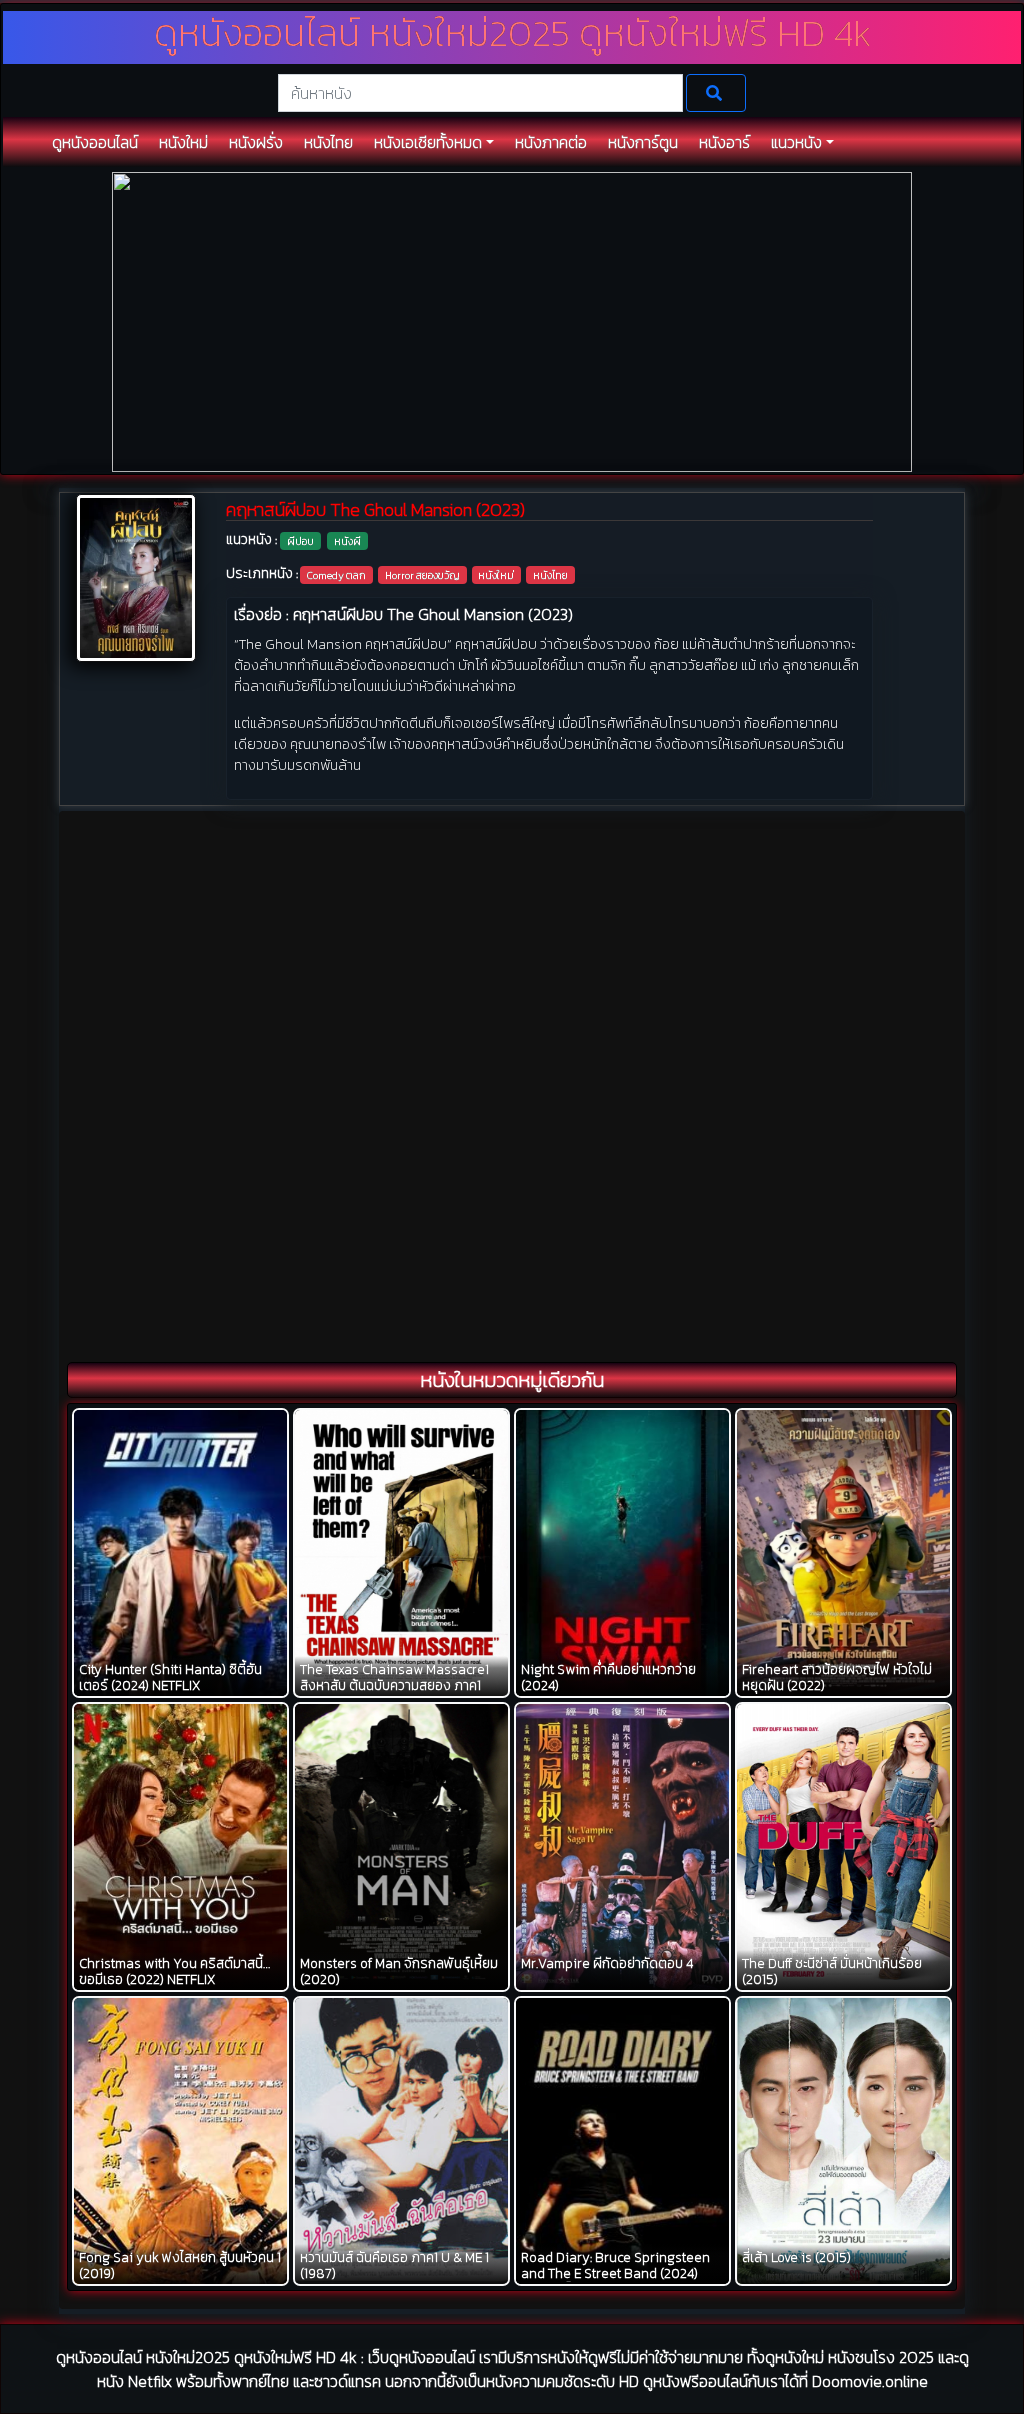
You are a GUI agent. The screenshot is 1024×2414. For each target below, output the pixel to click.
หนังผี (347, 541)
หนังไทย (550, 575)
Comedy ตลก (336, 575)
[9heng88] (512, 320)
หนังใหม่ (496, 575)
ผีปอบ (300, 541)
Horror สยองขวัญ (422, 575)
